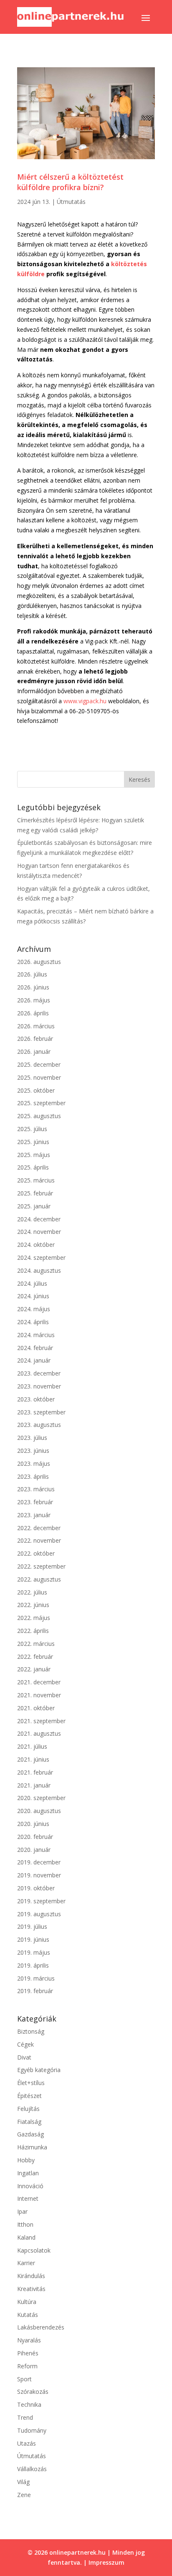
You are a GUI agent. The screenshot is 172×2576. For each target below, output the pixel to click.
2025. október (36, 1090)
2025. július (32, 1129)
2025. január (34, 1206)
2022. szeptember (41, 1566)
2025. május (34, 1155)
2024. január (34, 1360)
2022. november (39, 1540)
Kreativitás (31, 2289)
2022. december (39, 1528)
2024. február (35, 1348)
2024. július (32, 1283)
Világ (23, 2482)
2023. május (34, 1463)
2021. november (39, 1695)
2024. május (34, 1309)
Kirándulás (31, 2276)
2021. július (32, 1746)
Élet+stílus (31, 2083)
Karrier (26, 2263)
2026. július (32, 974)
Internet (28, 2198)
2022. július (32, 1592)
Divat (24, 2057)
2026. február (35, 1039)
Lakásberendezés (41, 2327)
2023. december (39, 1373)
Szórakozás (33, 2392)
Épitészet (29, 2096)
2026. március (36, 1026)
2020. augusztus (39, 1811)
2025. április (33, 1167)
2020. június (33, 1824)
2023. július (32, 1438)
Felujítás (28, 2109)
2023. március (36, 1489)
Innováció (30, 2186)
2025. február (35, 1193)
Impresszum (106, 2562)
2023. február (35, 1502)
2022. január (34, 1669)
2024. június (33, 1296)
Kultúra (27, 2302)
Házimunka (32, 2147)
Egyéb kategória (39, 2070)
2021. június (33, 1759)
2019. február (35, 1991)
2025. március (36, 1180)
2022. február (35, 1657)
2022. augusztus (39, 1579)
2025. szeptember (41, 1103)
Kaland (26, 2237)
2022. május (34, 1618)
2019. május (34, 1952)
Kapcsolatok (34, 2250)
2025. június (33, 1142)
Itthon (25, 2224)
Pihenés (28, 2353)
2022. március (36, 1644)
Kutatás (28, 2315)
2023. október (36, 1399)
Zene (24, 2495)
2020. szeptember (41, 1798)
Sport (24, 2379)
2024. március (36, 1335)
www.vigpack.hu (85, 701)
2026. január (34, 1052)
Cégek (25, 2044)
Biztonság (31, 2031)
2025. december (39, 1064)
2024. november (39, 1232)
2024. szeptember (41, 1257)
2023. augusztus (39, 1425)
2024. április (33, 1322)
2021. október (36, 1708)
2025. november (39, 1077)
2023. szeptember (41, 1412)
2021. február (35, 1772)
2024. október (36, 1245)
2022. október (36, 1553)
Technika (29, 2404)
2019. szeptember (41, 1901)
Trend (25, 2417)
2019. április (33, 1965)
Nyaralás (29, 2340)
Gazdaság (30, 2134)
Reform (27, 2366)
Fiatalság (29, 2122)
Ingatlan (28, 2173)
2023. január (34, 1515)
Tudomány (32, 2430)
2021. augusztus (39, 1733)
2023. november (39, 1386)
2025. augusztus (39, 1116)
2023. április (33, 1476)
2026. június (33, 987)
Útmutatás (71, 202)
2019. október (36, 1888)
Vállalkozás (32, 2469)
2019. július (32, 1926)
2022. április (33, 1631)
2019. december (39, 1862)
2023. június (33, 1451)
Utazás (27, 2443)
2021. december (39, 1682)
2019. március (36, 1978)
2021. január (34, 1785)
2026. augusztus (39, 962)
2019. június (33, 1939)
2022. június (33, 1605)
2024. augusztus (39, 1270)
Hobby (26, 2160)
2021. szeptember (41, 1721)
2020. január (34, 1850)
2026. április (33, 1013)
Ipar (22, 2211)
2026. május (34, 1000)
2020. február (35, 1837)
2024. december (39, 1219)
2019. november (39, 1875)
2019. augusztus (39, 1914)
